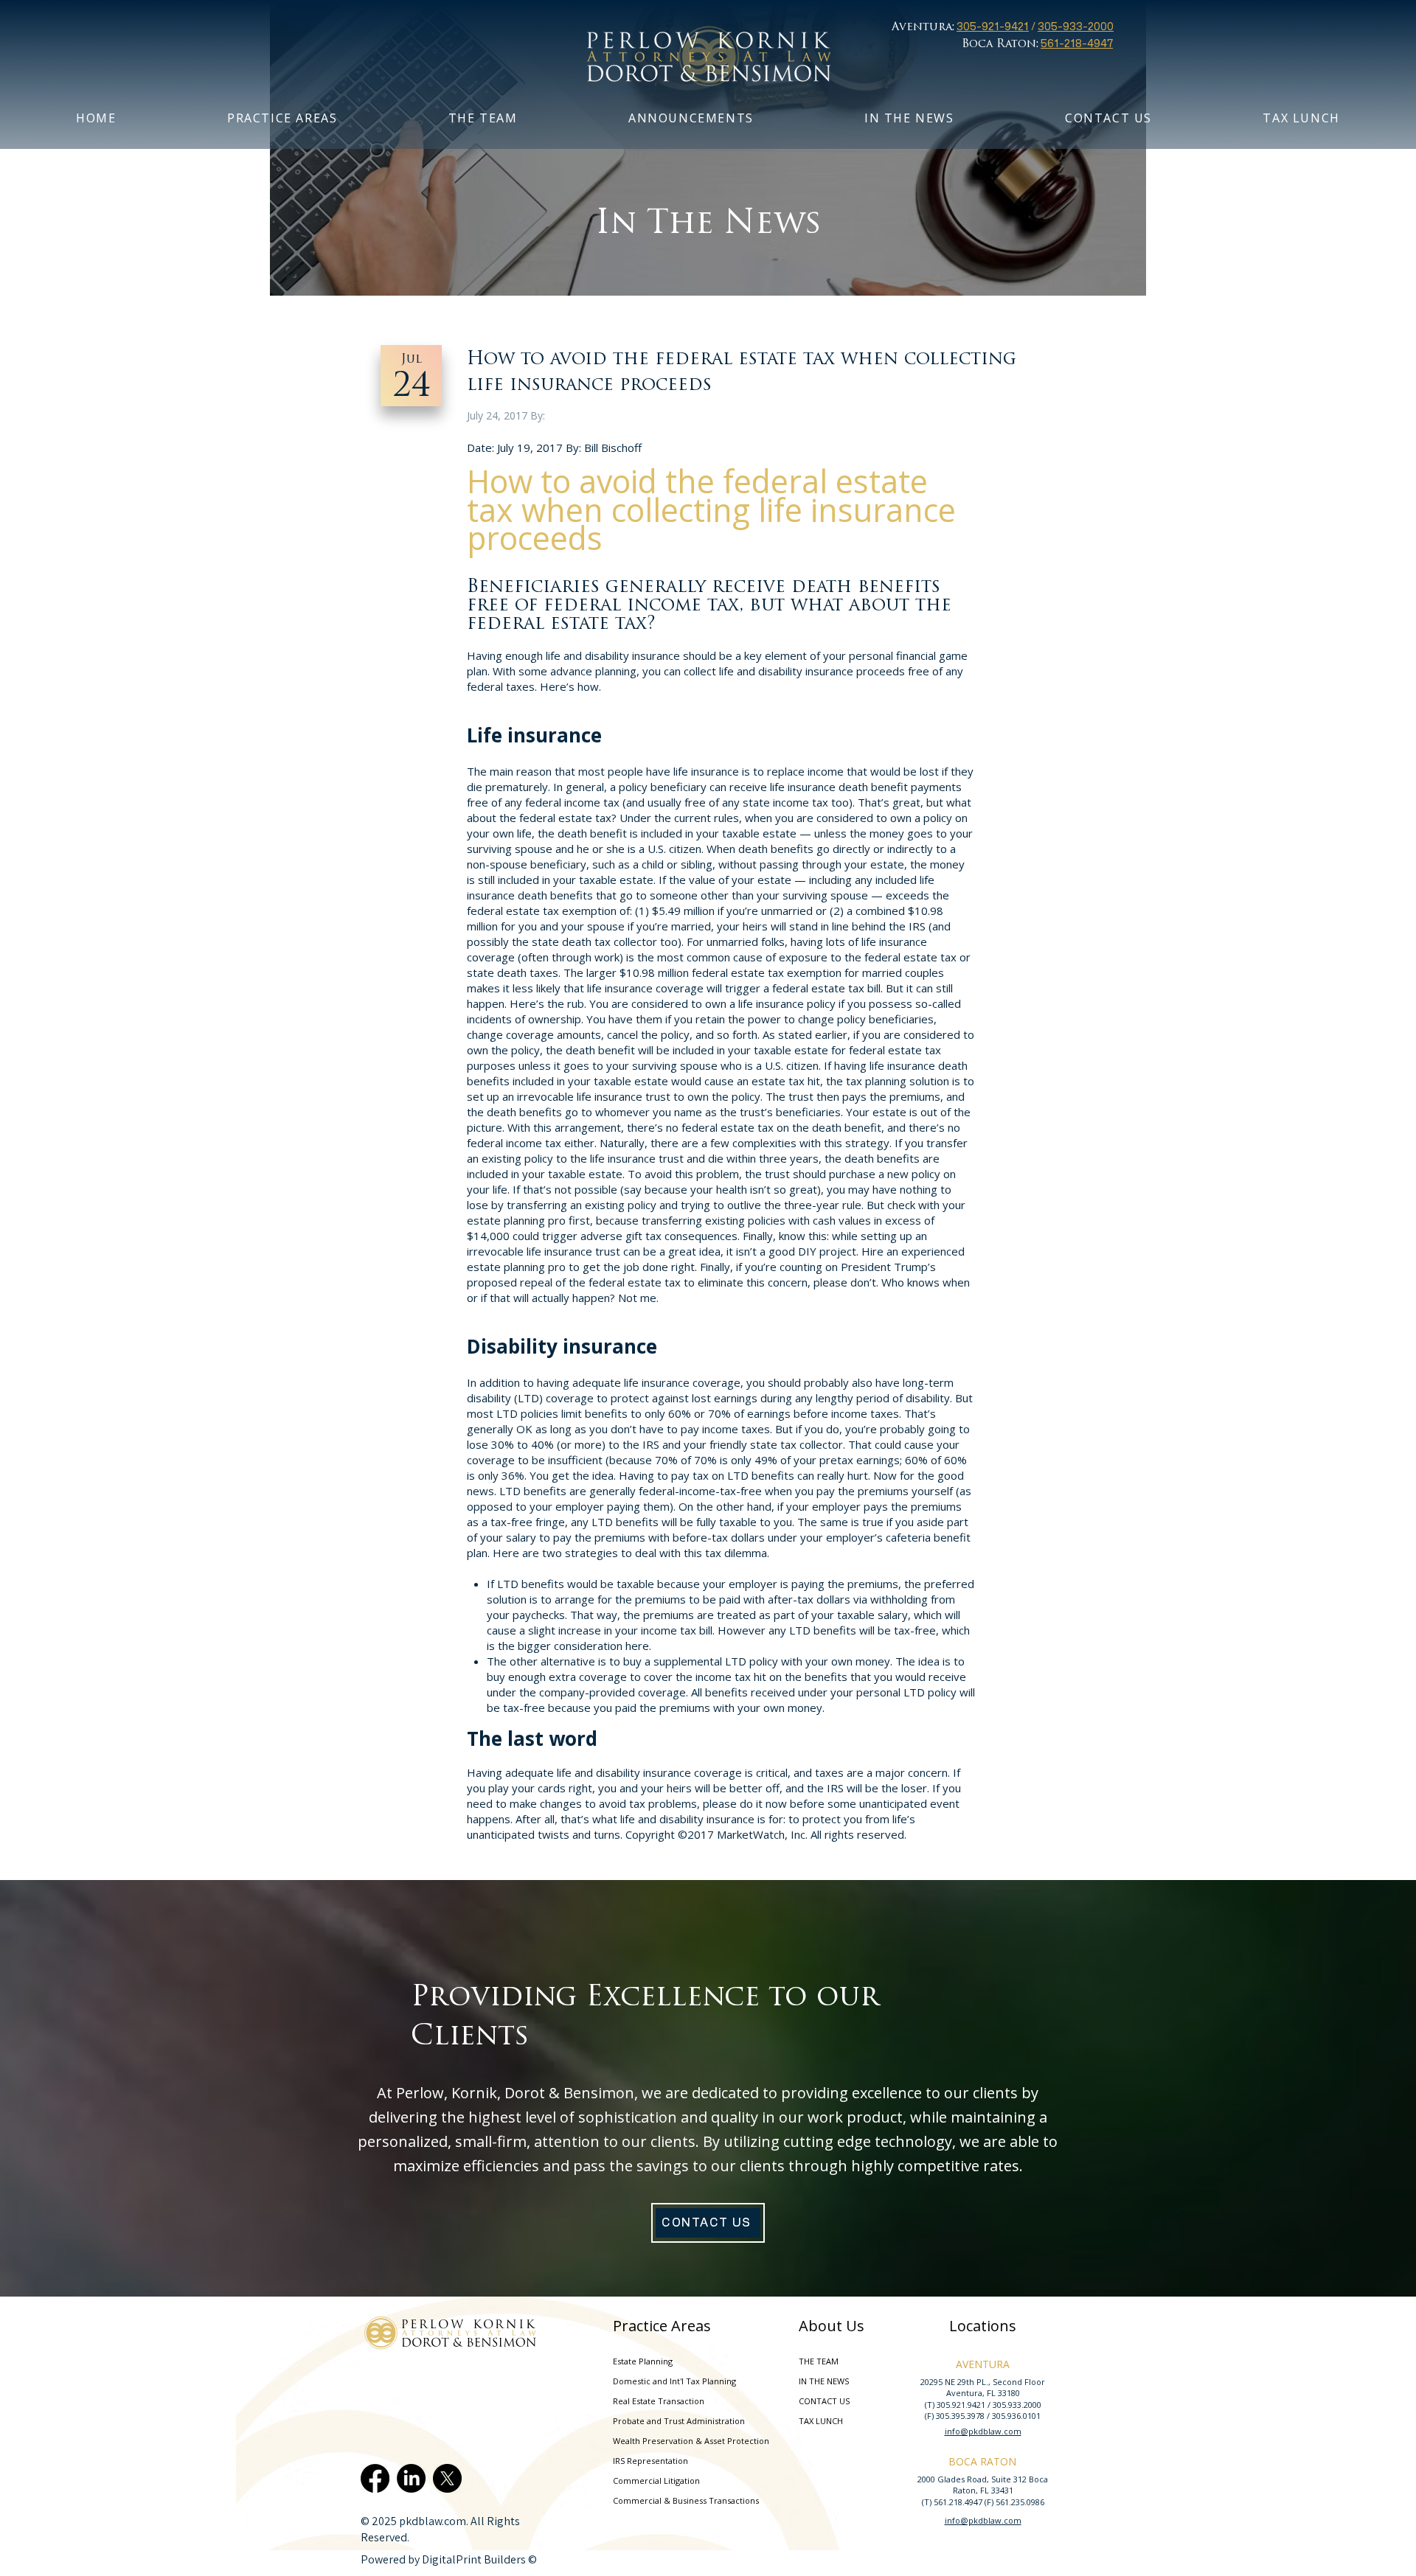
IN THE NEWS (824, 2381)
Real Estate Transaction (659, 2401)
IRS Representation (650, 2461)
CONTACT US (824, 2401)
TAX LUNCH (821, 2421)
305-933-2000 (1076, 26)
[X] (447, 2478)
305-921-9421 (993, 26)
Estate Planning (643, 2361)
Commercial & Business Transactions (677, 2500)
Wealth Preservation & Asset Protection (677, 2441)
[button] (483, 118)
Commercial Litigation (656, 2481)
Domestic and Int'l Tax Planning (674, 2381)
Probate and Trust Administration (677, 2421)
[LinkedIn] (411, 2478)
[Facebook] (375, 2478)
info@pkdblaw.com (983, 2431)
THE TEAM (819, 2361)
